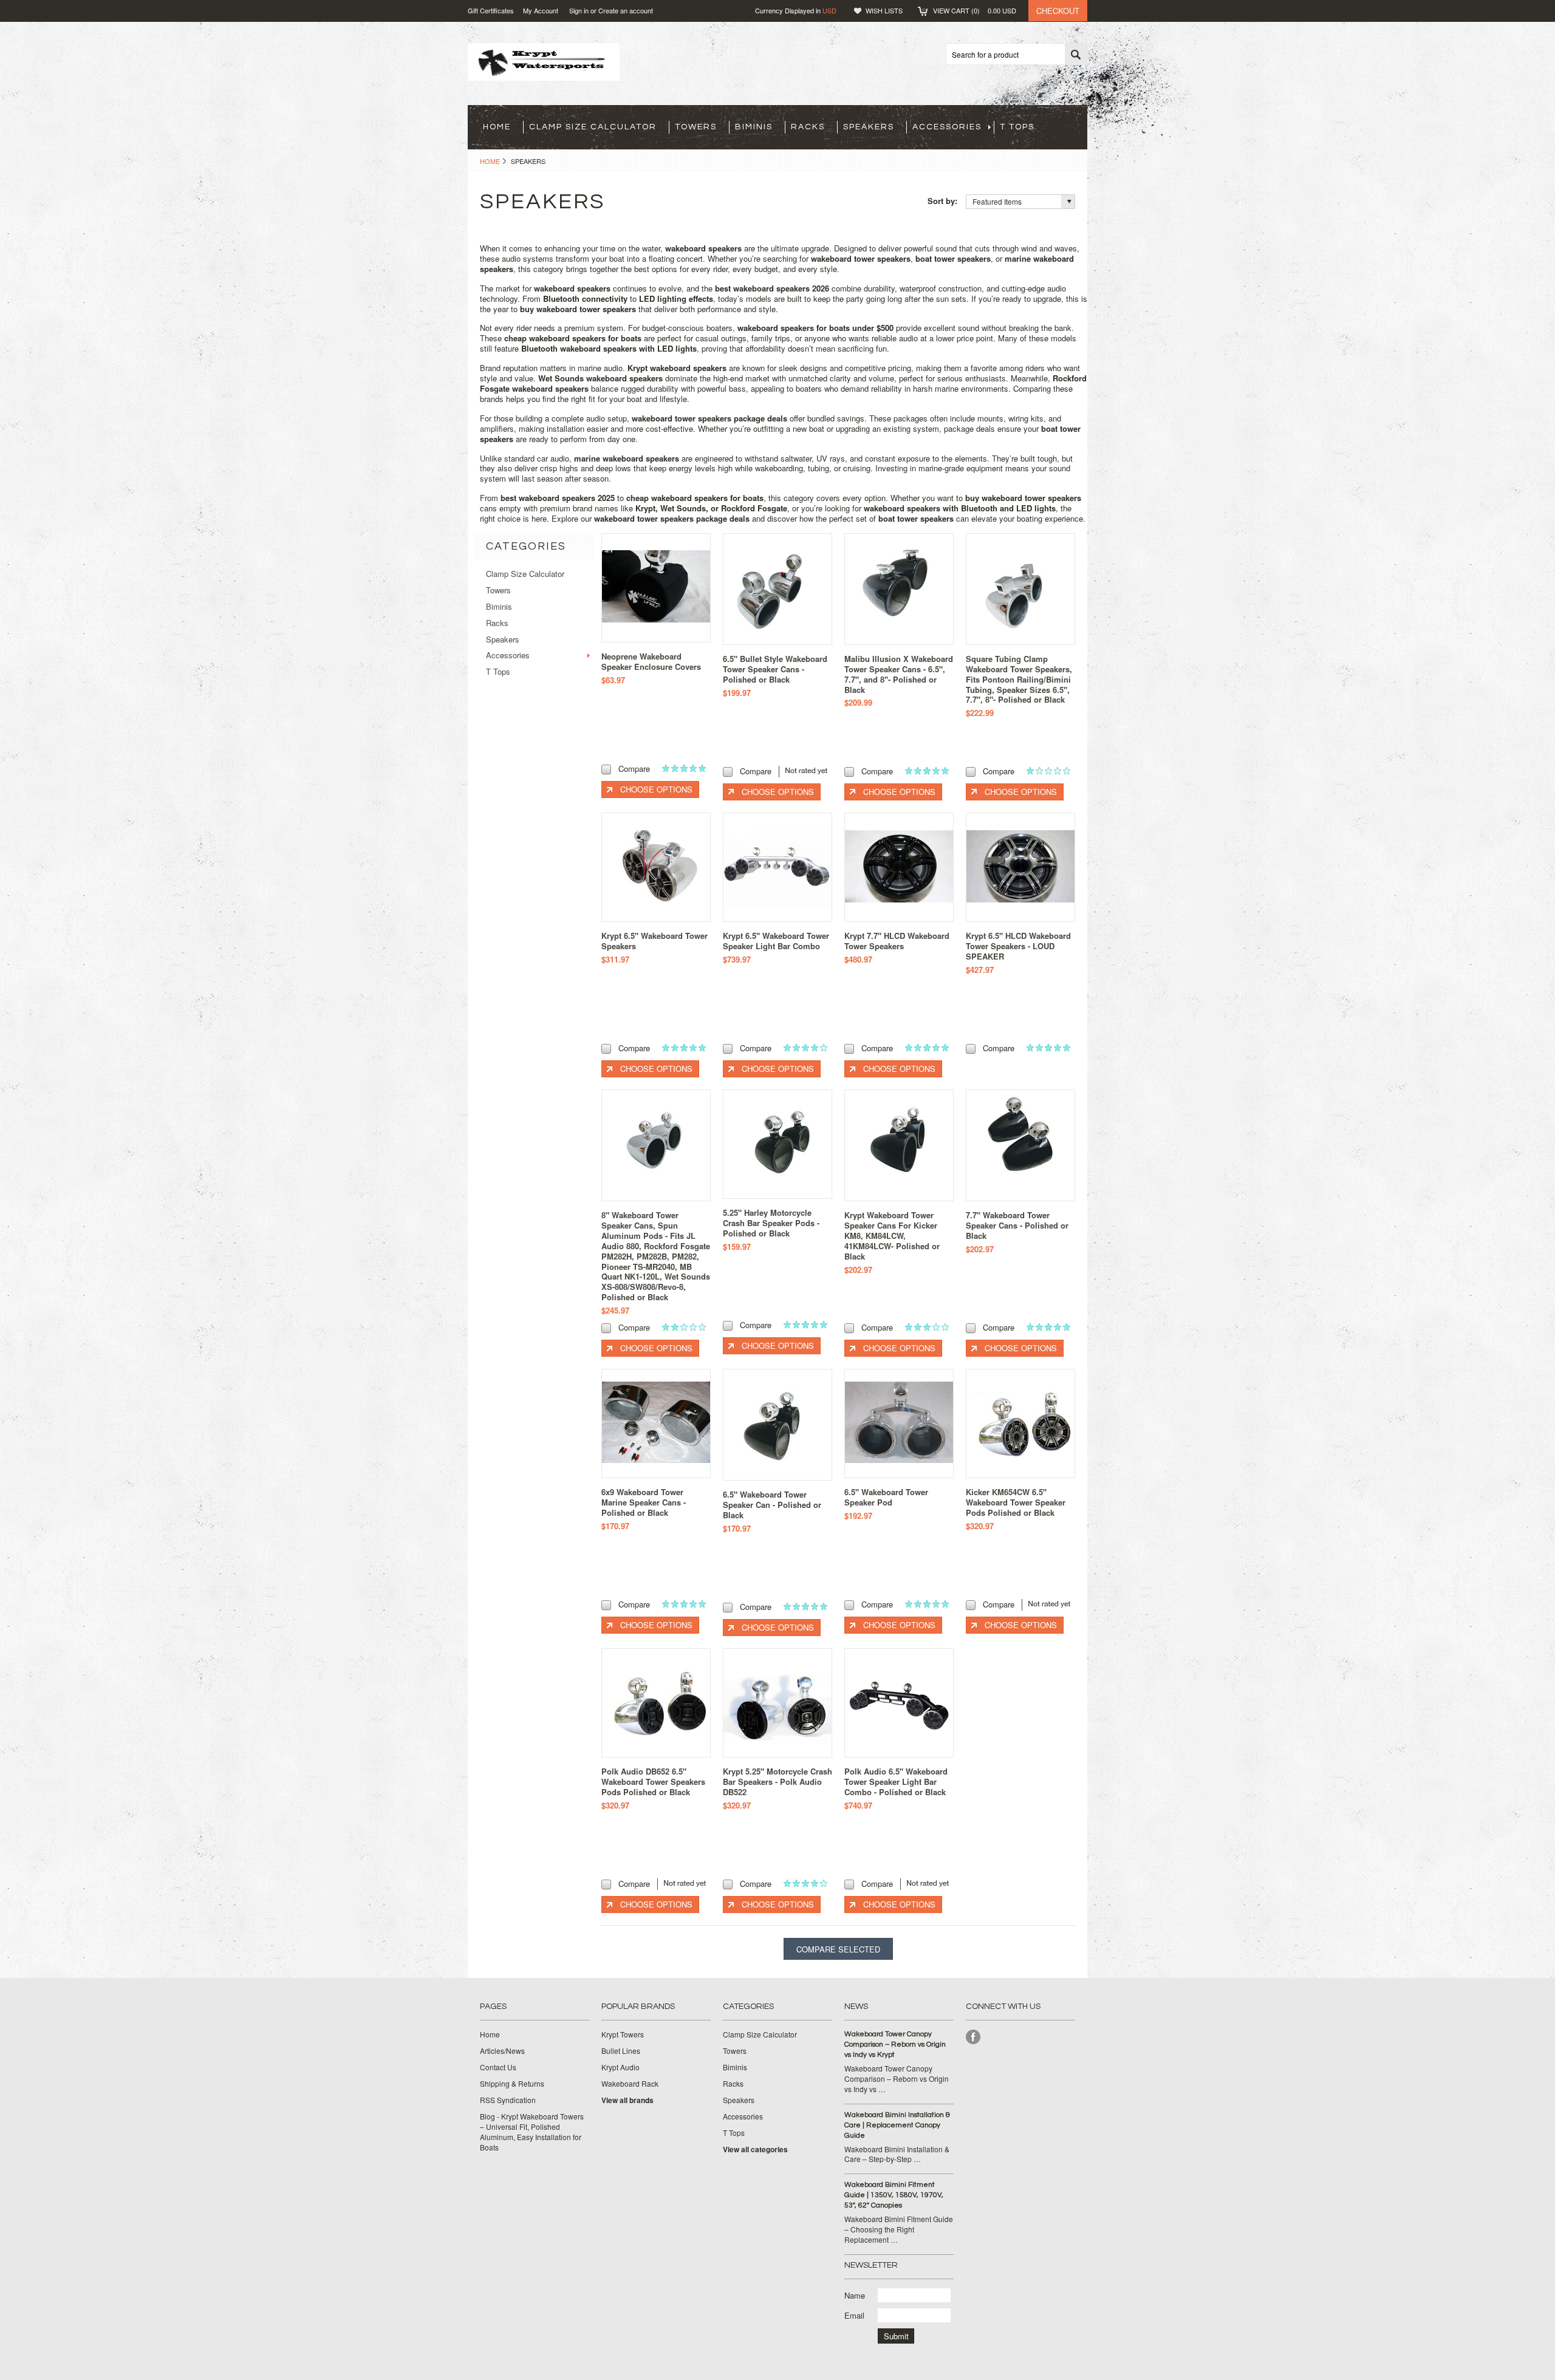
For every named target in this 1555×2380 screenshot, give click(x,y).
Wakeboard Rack (630, 2084)
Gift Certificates (491, 10)
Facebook (973, 2037)
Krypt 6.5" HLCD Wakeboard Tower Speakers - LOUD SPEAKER (1018, 946)
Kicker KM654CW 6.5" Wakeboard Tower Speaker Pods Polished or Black (1016, 1502)
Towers (696, 127)
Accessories (947, 127)
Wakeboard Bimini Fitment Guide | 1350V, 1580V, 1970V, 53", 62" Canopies (894, 2195)
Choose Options (656, 789)
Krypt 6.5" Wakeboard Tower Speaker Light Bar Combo (776, 941)
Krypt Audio (620, 2067)
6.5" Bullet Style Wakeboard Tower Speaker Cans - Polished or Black (775, 669)
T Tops (1017, 127)
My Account (541, 10)
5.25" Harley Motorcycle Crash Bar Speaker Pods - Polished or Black (771, 1223)
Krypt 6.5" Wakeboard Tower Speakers (654, 941)
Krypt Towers (623, 2034)
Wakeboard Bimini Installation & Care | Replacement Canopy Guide (897, 2125)
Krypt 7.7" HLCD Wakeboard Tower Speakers (897, 941)
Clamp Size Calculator (593, 127)
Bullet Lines (621, 2051)
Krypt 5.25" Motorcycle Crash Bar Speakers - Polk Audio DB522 (777, 1782)
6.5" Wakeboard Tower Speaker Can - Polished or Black (772, 1505)
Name (855, 2295)
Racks (808, 127)
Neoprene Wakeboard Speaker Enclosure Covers (651, 661)
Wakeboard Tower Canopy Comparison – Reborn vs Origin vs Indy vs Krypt (895, 2044)
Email (854, 2315)
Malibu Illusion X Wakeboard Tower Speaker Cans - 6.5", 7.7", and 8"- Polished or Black (899, 674)
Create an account (626, 10)
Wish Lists (884, 10)
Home (490, 161)
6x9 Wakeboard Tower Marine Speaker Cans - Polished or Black (644, 1502)
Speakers (869, 127)
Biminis (754, 127)
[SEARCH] (1076, 55)
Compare (634, 769)
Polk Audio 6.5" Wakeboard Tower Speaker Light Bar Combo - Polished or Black (896, 1782)
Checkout (1058, 11)
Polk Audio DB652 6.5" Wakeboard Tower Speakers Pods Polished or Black (653, 1782)
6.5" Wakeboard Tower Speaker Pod (886, 1497)
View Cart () (975, 10)
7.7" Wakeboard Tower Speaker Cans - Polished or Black (1017, 1225)
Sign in (579, 10)
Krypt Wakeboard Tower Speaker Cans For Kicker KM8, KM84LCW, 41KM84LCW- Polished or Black (892, 1236)
